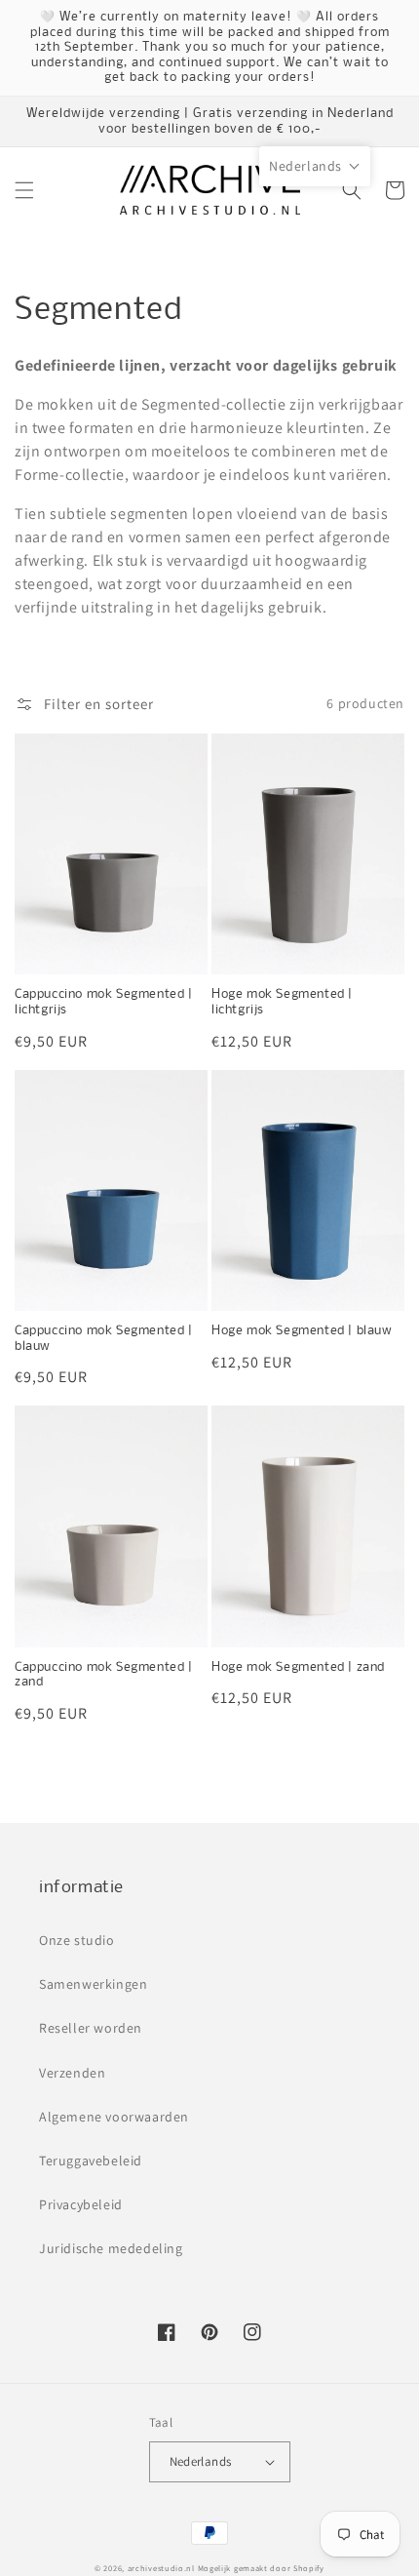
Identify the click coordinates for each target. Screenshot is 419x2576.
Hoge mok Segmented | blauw (302, 1331)
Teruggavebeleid (91, 2160)
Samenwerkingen (93, 1984)
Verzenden (72, 2073)
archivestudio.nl (161, 2568)
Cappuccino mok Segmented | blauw (104, 1339)
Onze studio (77, 1940)
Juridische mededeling (111, 2248)
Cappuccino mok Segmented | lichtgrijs (104, 1002)
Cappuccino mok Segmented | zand (104, 1675)
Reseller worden (91, 2028)
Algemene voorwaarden (114, 2117)
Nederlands (201, 2461)
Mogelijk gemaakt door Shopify (261, 2568)
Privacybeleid (81, 2204)
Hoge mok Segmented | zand (298, 1667)
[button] (24, 190)
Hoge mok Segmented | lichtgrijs (282, 1002)
